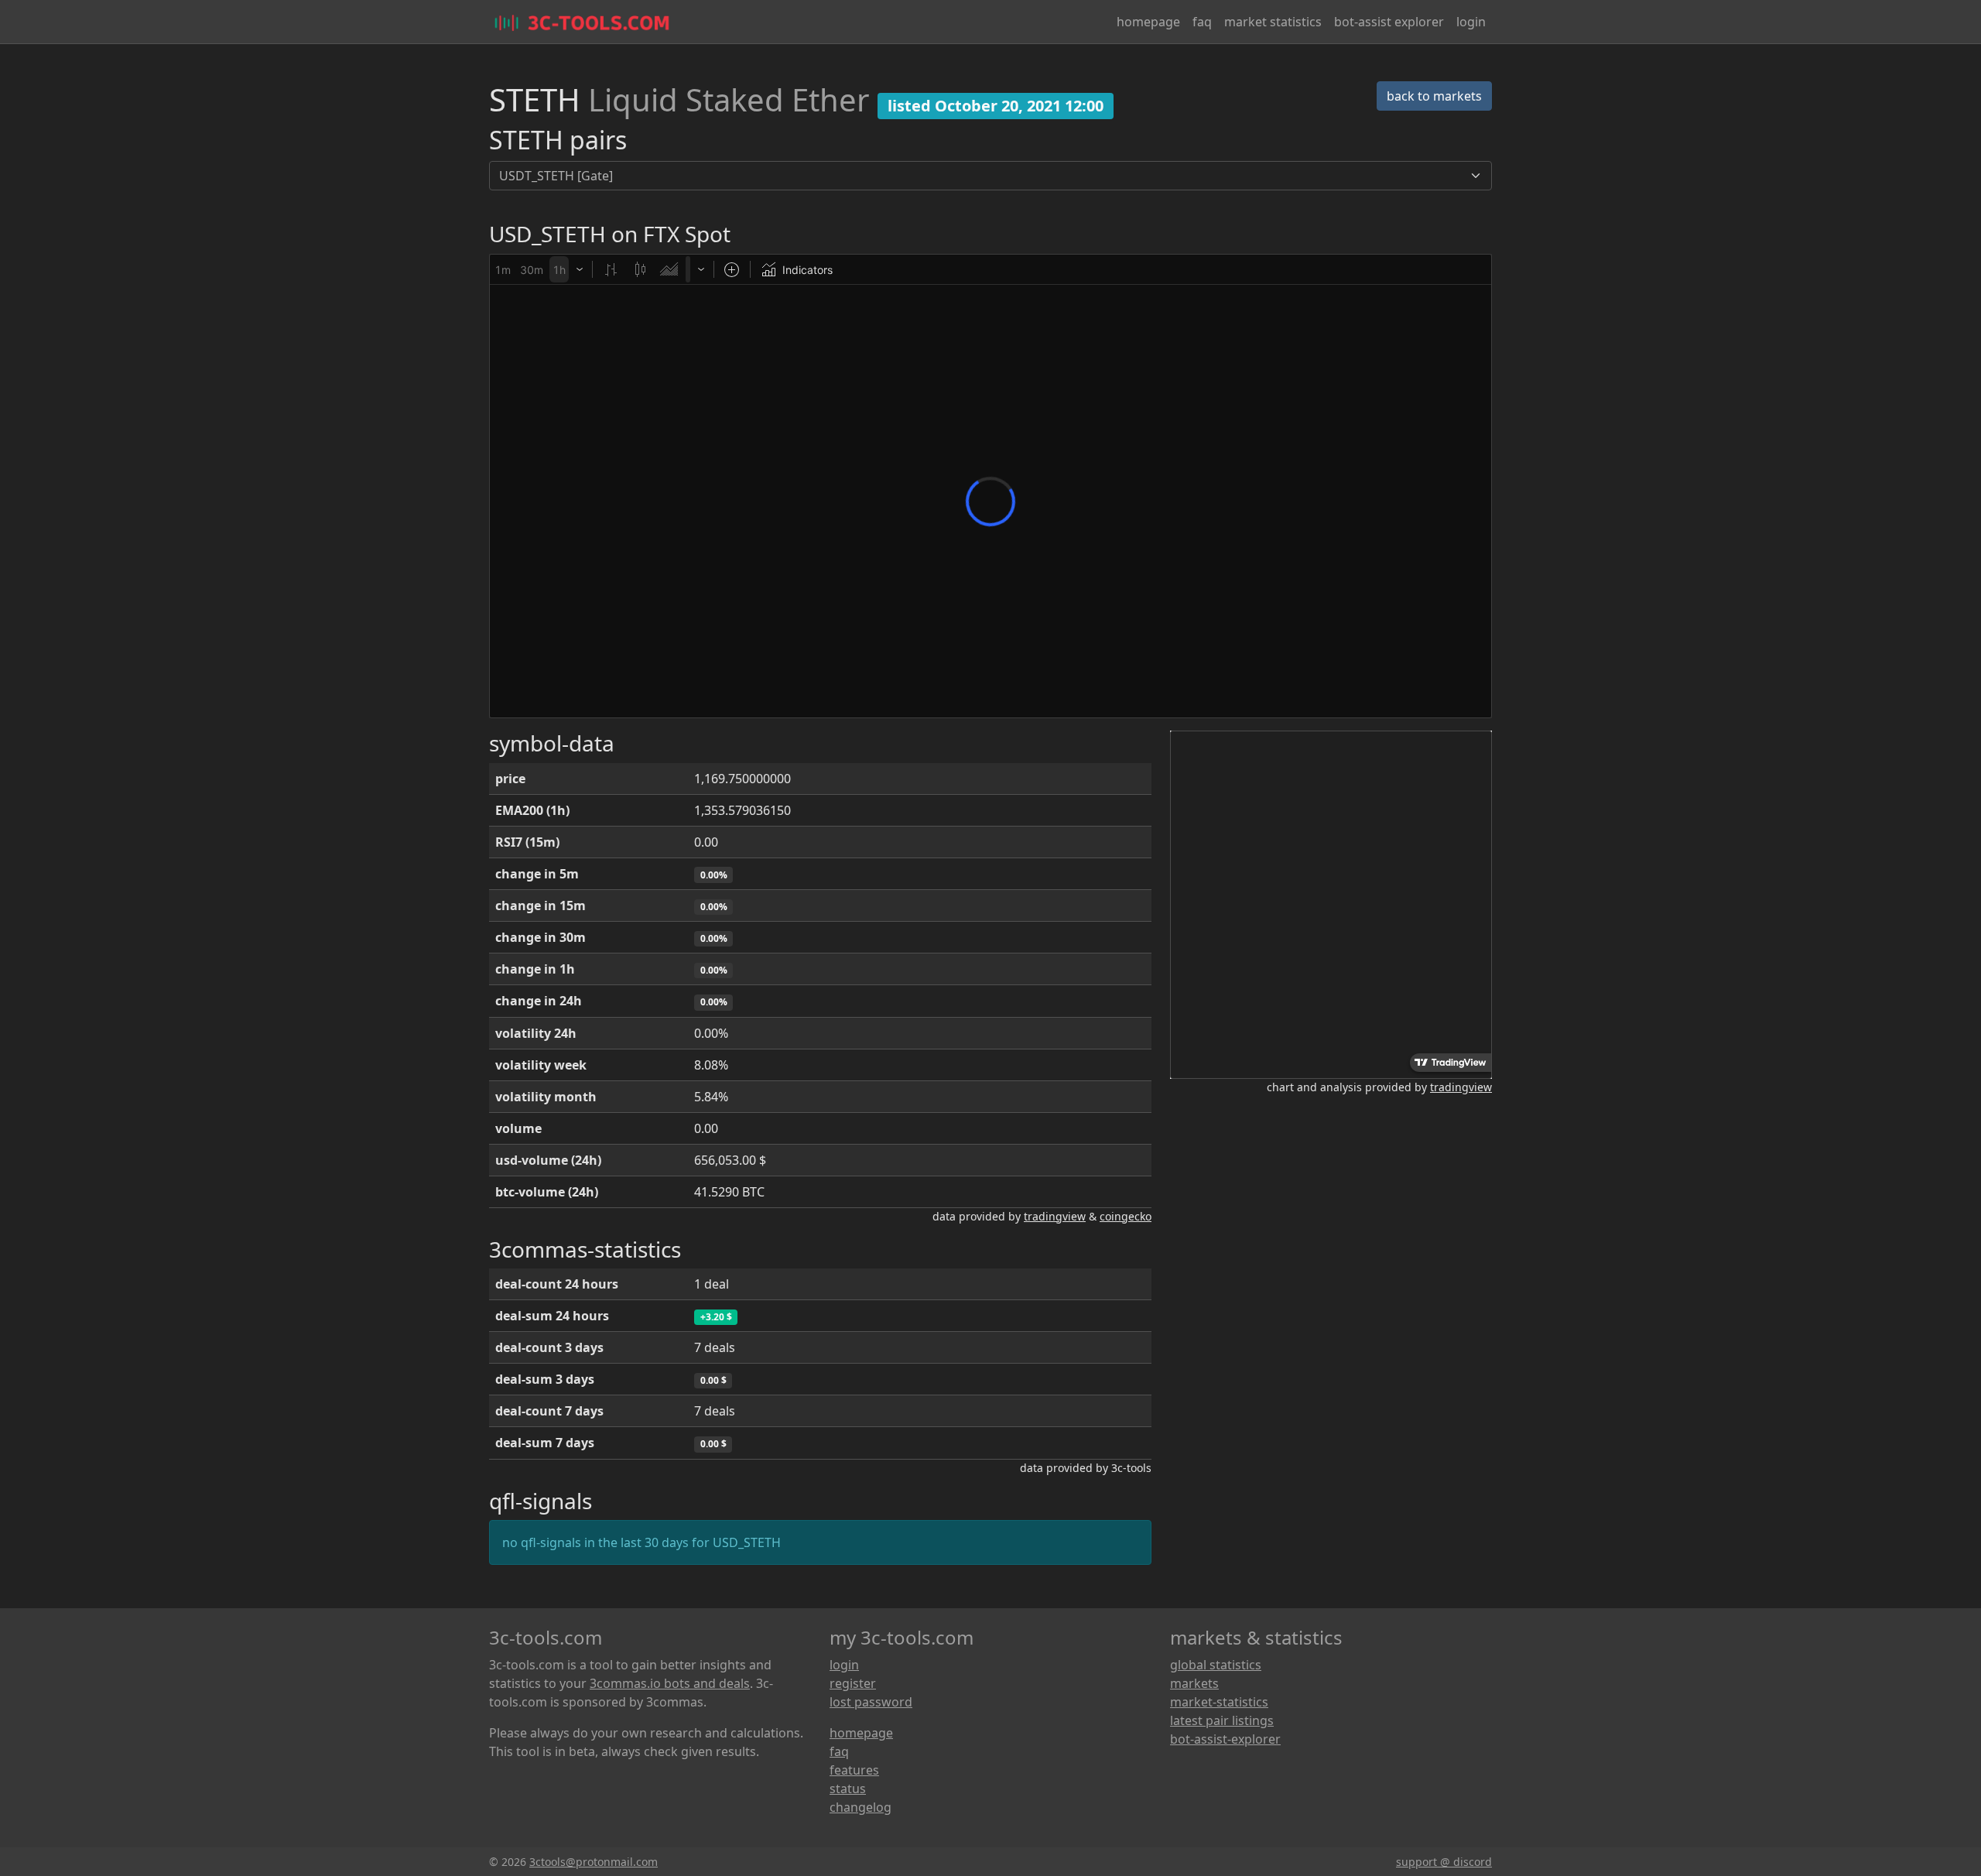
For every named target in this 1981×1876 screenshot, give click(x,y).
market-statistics (1219, 1702)
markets (1194, 1683)
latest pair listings (1222, 1720)
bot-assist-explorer (1225, 1739)
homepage (1148, 22)
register (853, 1683)
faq (1202, 22)
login (1471, 22)
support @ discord (1444, 1862)
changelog (860, 1807)
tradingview (1055, 1216)
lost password (871, 1702)
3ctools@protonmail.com (594, 1862)
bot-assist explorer (1389, 22)
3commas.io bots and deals (670, 1683)
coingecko (1126, 1216)
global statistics (1216, 1665)
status (848, 1789)
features (854, 1770)
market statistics (1273, 22)
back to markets (1434, 96)
